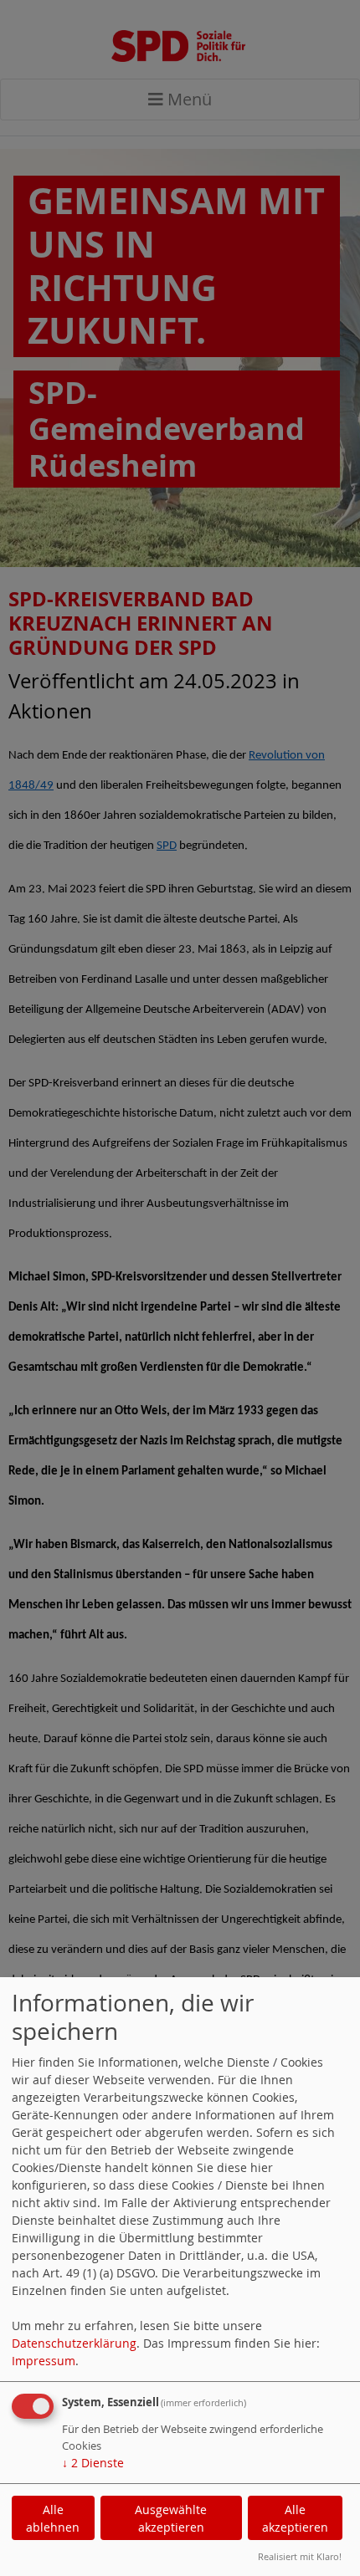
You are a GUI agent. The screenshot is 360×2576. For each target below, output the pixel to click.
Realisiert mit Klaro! (300, 2556)
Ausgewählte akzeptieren (171, 2518)
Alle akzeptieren (295, 2518)
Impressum (44, 2361)
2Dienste (93, 2463)
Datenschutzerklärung (74, 2343)
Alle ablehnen (53, 2518)
